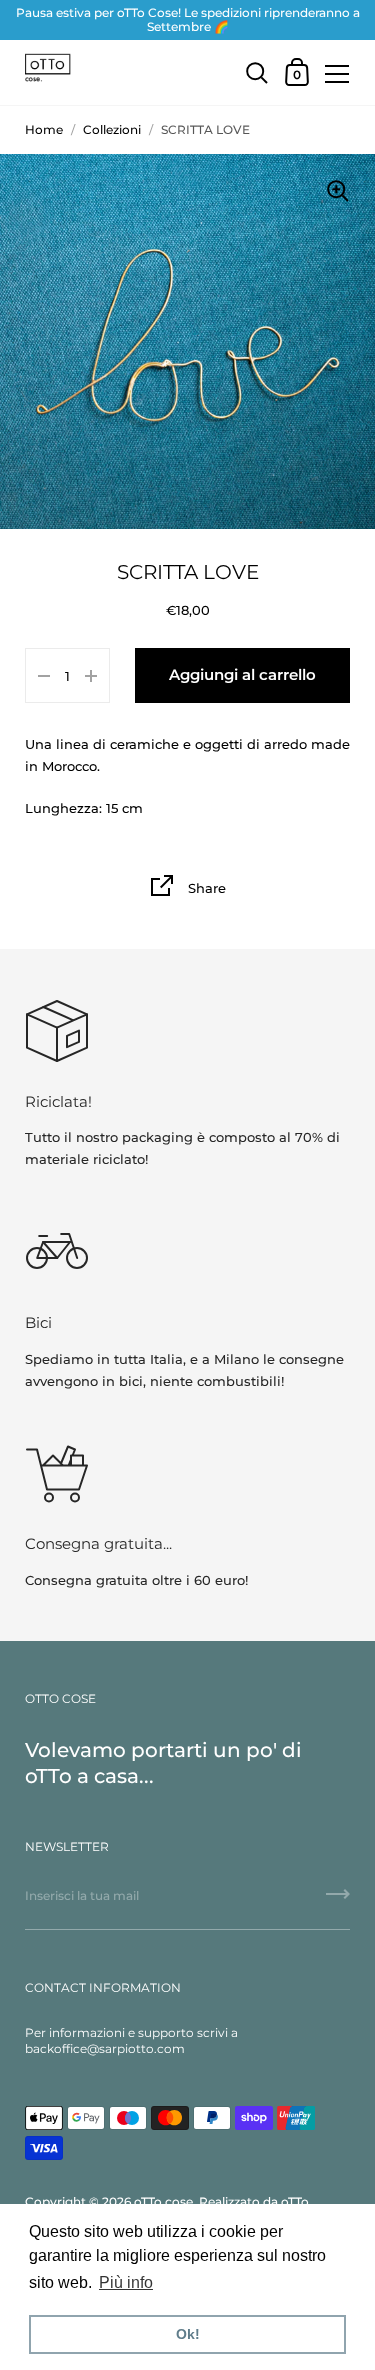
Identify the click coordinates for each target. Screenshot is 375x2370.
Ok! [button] (188, 2334)
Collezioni (112, 129)
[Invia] (338, 1901)
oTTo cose (163, 2201)
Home (44, 129)
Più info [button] (126, 2282)
